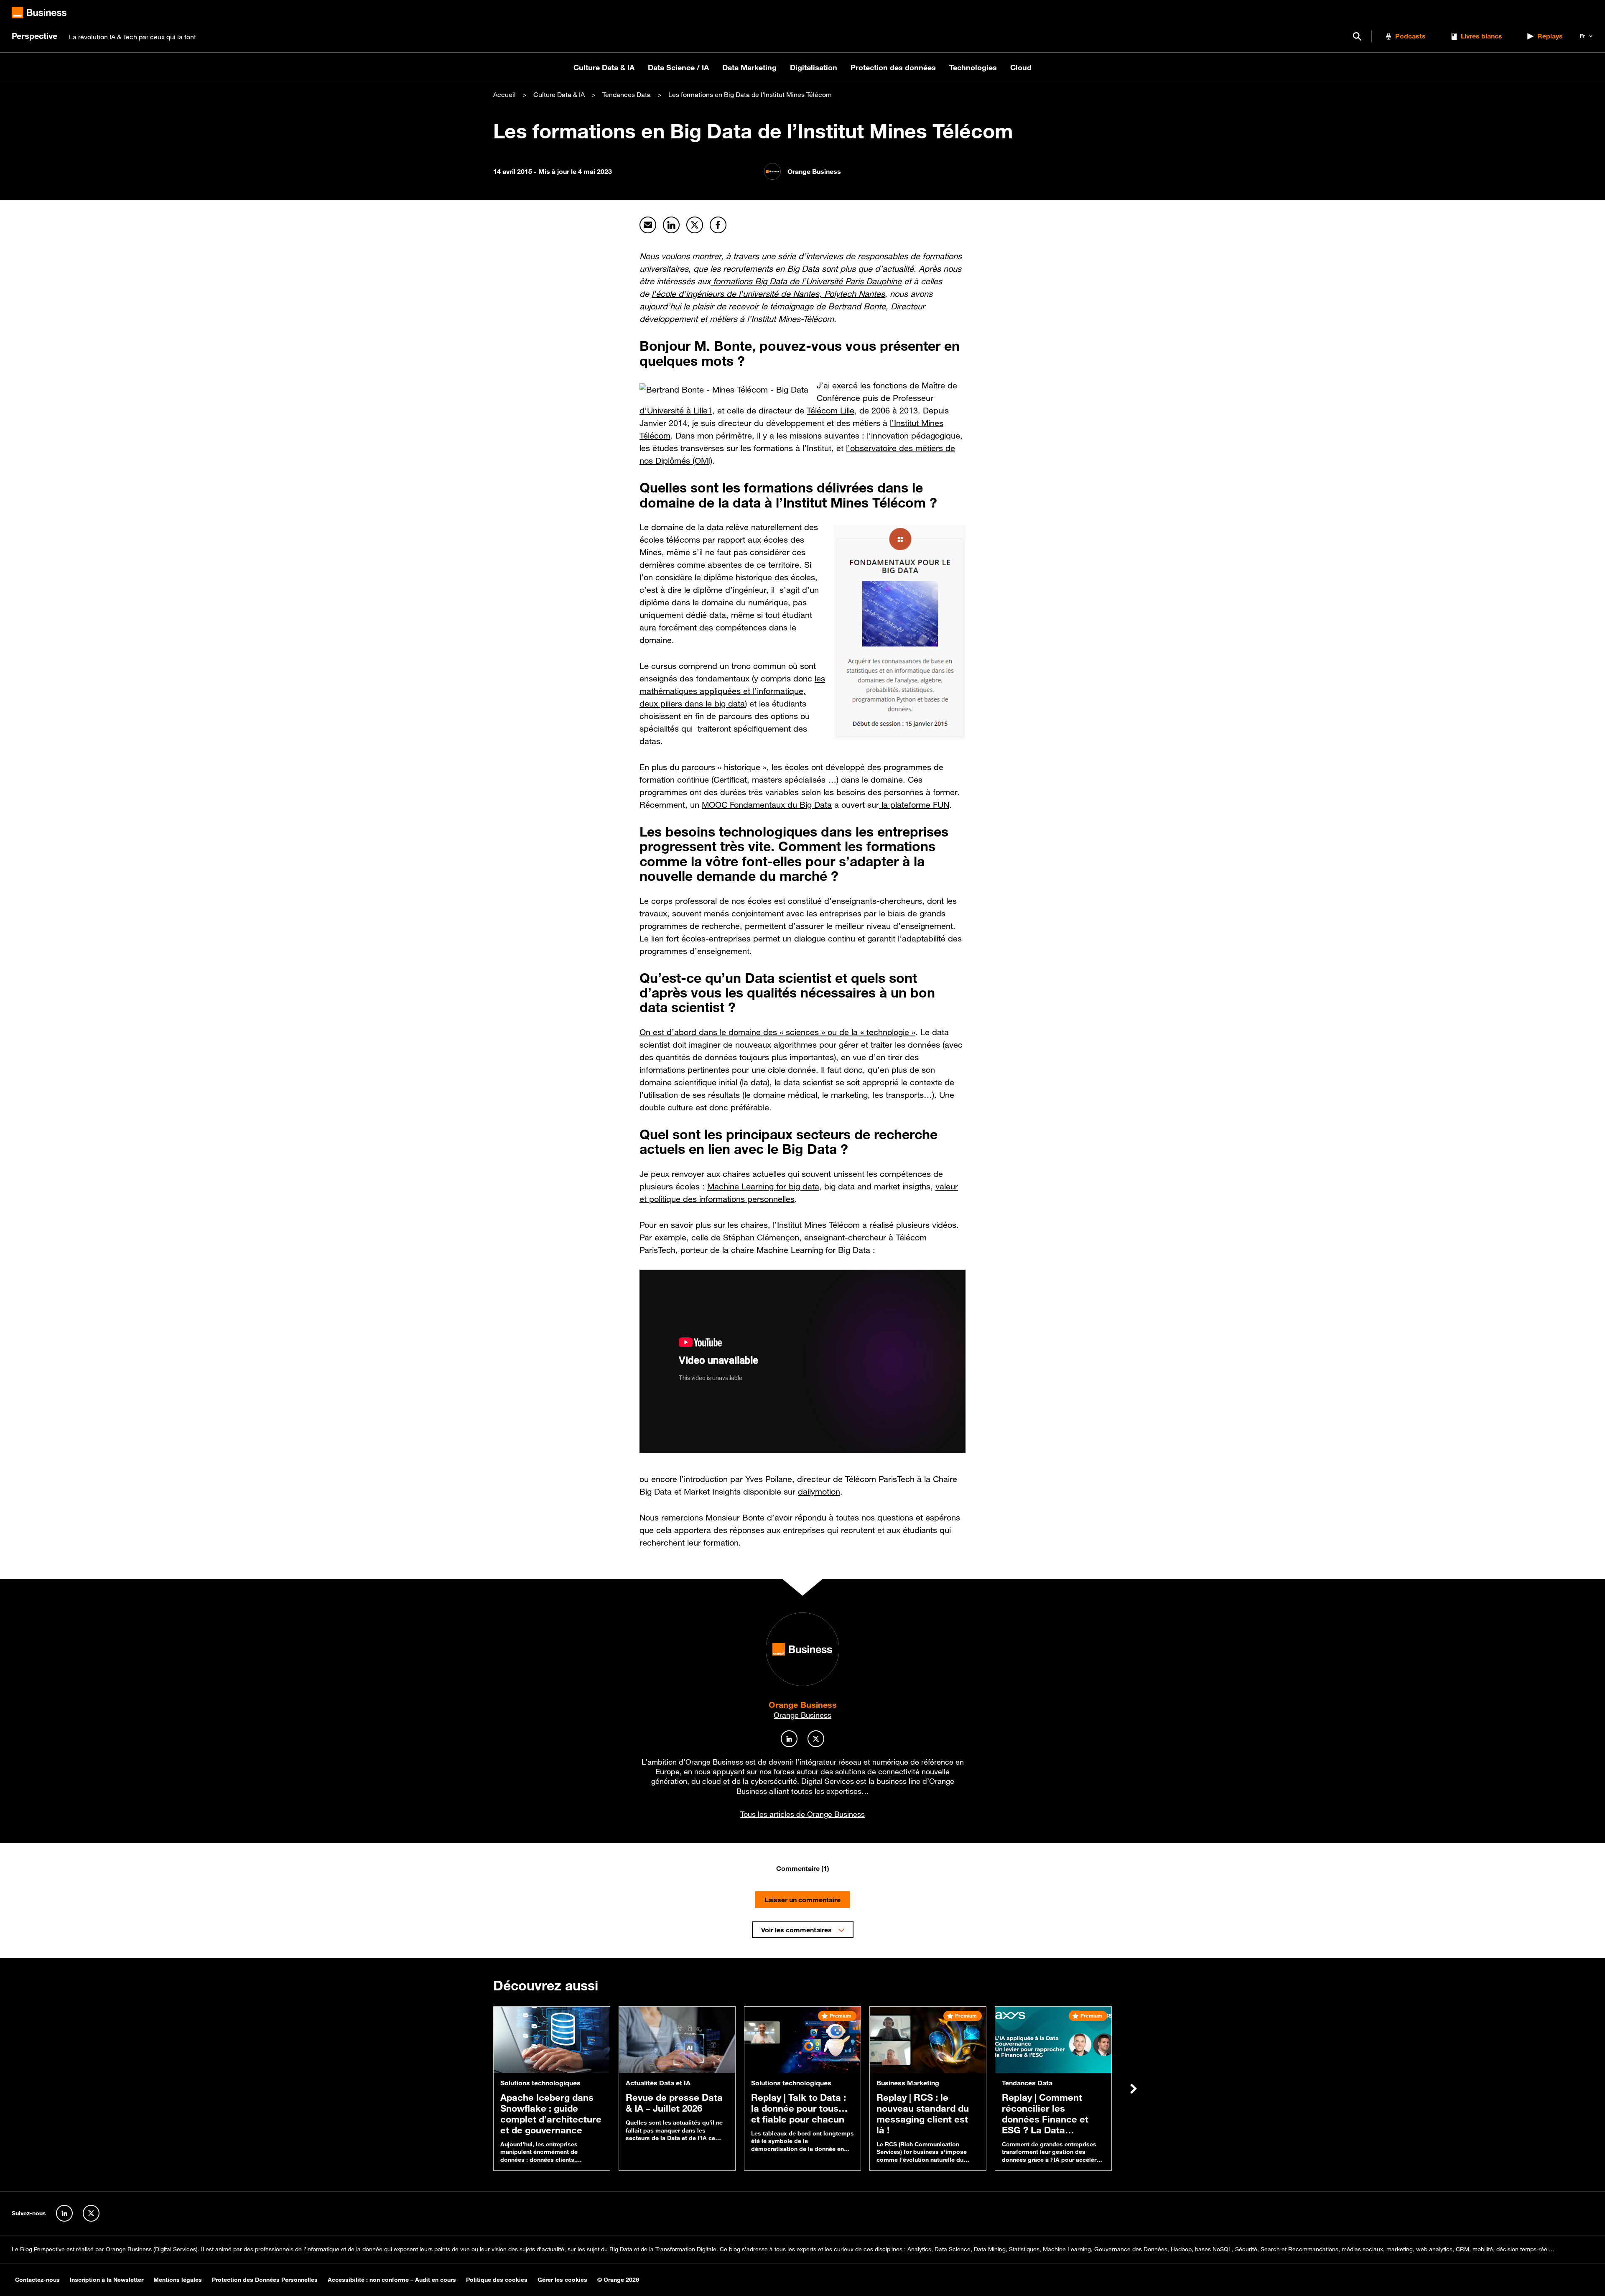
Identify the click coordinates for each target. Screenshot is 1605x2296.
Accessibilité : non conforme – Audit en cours (392, 2280)
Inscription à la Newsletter (107, 2280)
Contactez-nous (37, 2280)
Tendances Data (627, 94)
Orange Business (803, 1705)
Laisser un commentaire (802, 1900)
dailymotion (819, 1492)
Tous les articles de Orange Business (802, 1814)
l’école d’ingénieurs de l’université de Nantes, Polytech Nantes (768, 294)
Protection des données (893, 67)
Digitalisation (814, 67)
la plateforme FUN (914, 805)
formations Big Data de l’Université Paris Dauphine (806, 281)
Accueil (504, 94)
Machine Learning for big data (763, 1186)
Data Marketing (749, 67)
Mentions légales (178, 2280)
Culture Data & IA (604, 67)
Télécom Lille (831, 411)
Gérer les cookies (562, 2280)
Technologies (973, 67)
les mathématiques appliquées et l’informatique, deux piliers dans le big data (732, 691)
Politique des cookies (497, 2280)
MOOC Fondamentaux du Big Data (767, 805)
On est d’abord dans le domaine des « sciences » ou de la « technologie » (777, 1032)
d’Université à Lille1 (676, 411)
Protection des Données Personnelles (265, 2280)
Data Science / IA (678, 67)
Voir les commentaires (796, 1930)
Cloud (1021, 67)
